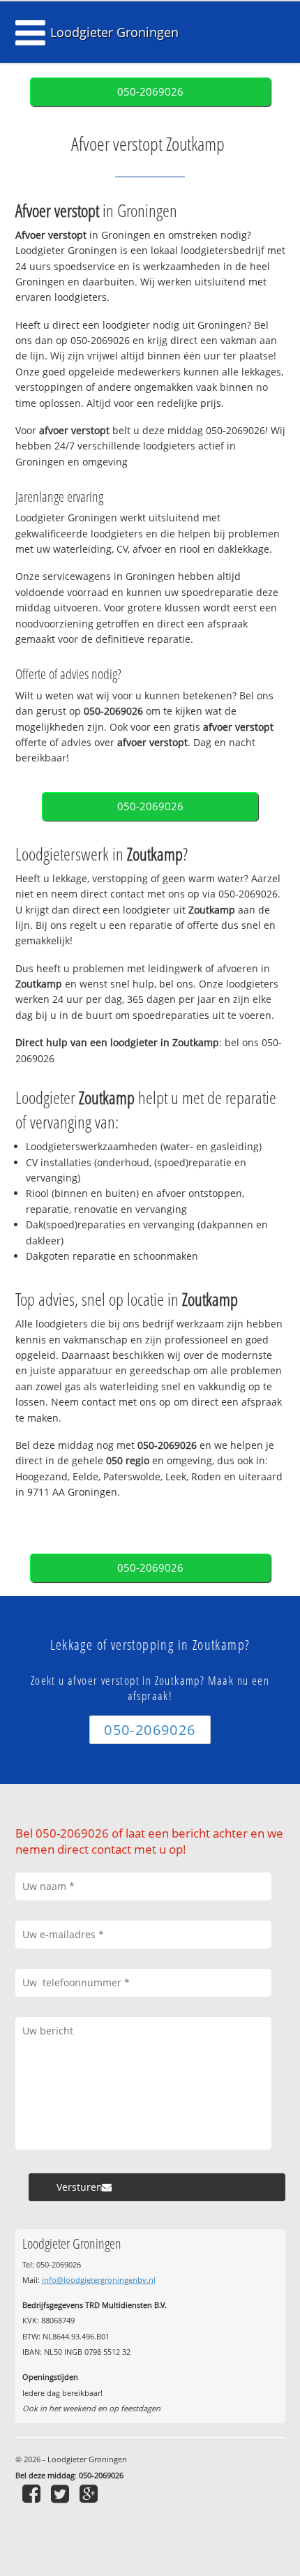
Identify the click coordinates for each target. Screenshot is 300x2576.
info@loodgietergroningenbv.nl (99, 2280)
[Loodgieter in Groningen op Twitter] (62, 2493)
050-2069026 (150, 92)
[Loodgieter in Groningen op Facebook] (33, 2493)
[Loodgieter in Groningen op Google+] (90, 2493)
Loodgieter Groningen (114, 32)
